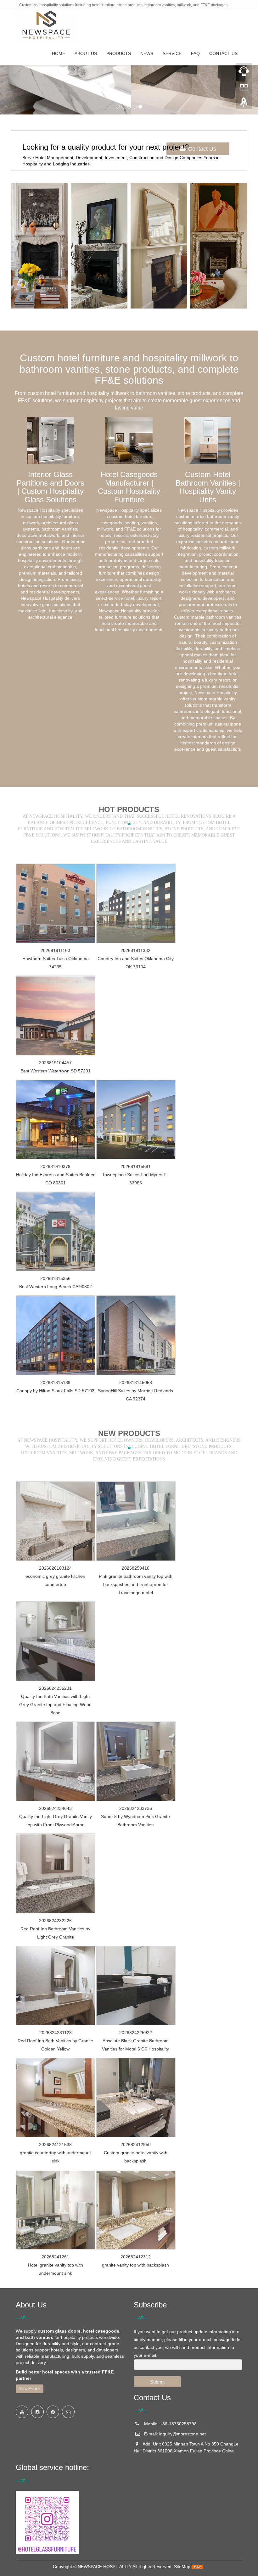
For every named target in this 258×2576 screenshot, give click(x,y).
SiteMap (182, 2567)
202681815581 (136, 1166)
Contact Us (223, 53)
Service (172, 53)
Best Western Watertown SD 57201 (56, 1071)
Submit (157, 2382)
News (147, 53)
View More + (30, 2389)
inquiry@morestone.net (182, 2434)
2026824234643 (55, 1808)
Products (119, 53)
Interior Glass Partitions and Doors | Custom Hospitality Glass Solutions (50, 487)
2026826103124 (55, 1568)
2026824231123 (56, 2033)
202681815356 (55, 1278)
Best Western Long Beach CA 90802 (56, 1287)
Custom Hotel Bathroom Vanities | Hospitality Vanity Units (208, 487)
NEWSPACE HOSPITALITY (105, 2567)
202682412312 (136, 2257)
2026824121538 (55, 2145)
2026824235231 (55, 1688)
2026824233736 (136, 1808)
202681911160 (55, 950)
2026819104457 (55, 1063)
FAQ (195, 53)
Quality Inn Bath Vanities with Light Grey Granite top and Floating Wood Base (55, 1705)
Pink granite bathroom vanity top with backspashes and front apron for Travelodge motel (136, 1584)
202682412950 (136, 2145)
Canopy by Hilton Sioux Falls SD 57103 (55, 1391)
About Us (86, 53)
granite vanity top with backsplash (135, 2265)
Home (59, 53)
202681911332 (135, 950)
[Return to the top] (244, 104)
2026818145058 (136, 1383)
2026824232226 (55, 1921)
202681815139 (55, 1383)
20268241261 (55, 2257)
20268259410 (136, 1568)
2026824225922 (136, 2033)
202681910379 (55, 1166)
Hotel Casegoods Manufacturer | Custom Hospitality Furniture (129, 487)
